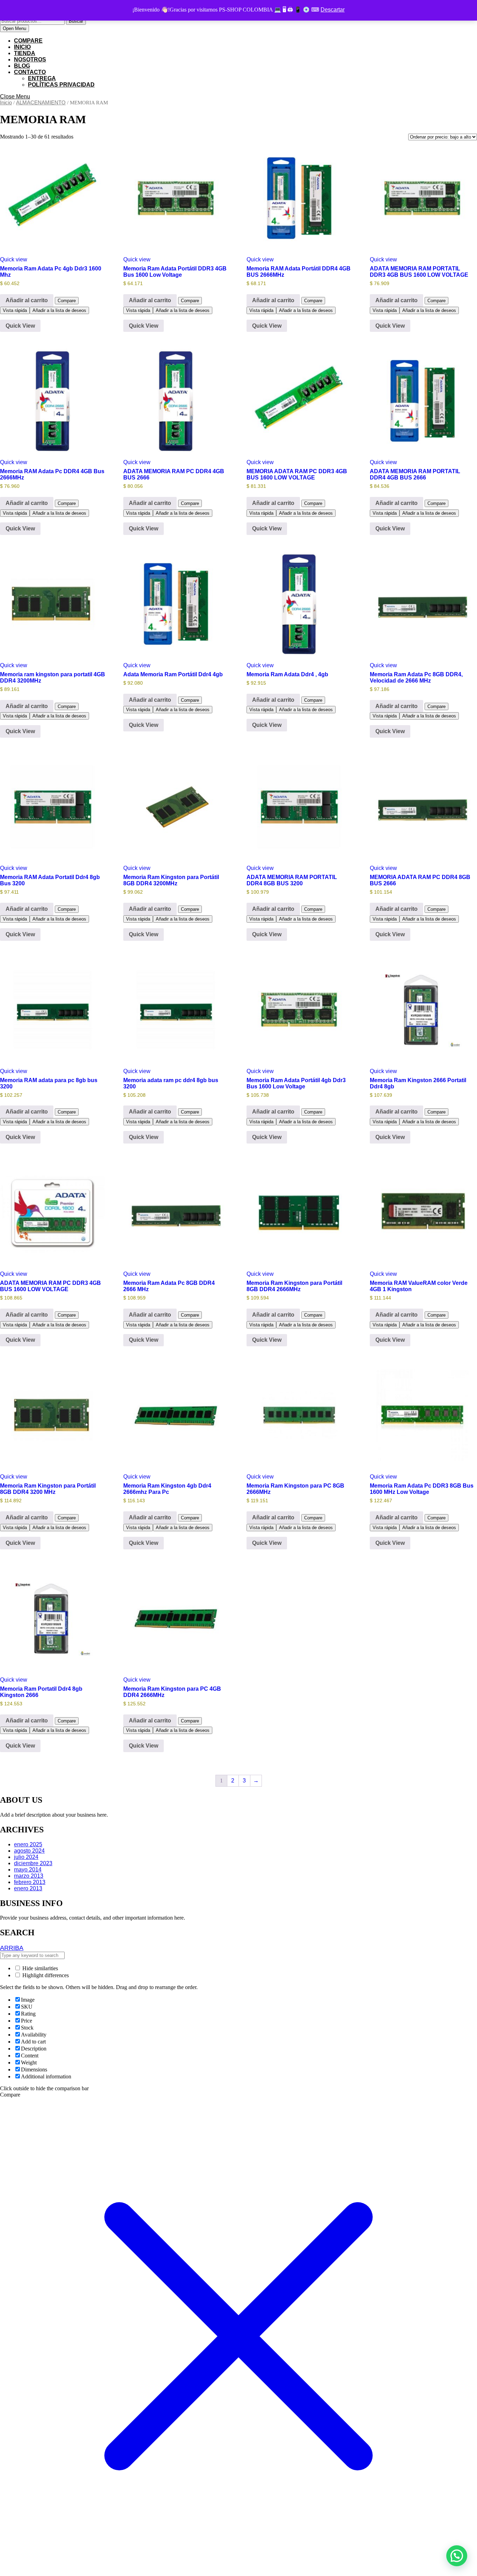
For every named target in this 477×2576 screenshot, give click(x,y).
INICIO (22, 47)
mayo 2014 (28, 1870)
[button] (457, 2556)
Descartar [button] (333, 10)
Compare (28, 41)
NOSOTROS (30, 59)
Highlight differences (45, 1975)
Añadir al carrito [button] (27, 300)
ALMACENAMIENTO (41, 103)
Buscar (76, 21)
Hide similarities (39, 1968)
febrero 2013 (30, 1882)
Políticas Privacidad (61, 85)
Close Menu (15, 96)
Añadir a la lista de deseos (59, 310)
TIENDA (25, 53)
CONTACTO (30, 72)
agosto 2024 (29, 1851)
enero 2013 (28, 1888)
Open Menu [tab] (16, 29)
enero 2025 (28, 1844)
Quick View (20, 326)
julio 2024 (26, 1857)
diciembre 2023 (33, 1863)
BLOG (22, 66)
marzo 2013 (29, 1876)
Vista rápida (15, 310)
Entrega (42, 78)
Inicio (6, 103)
